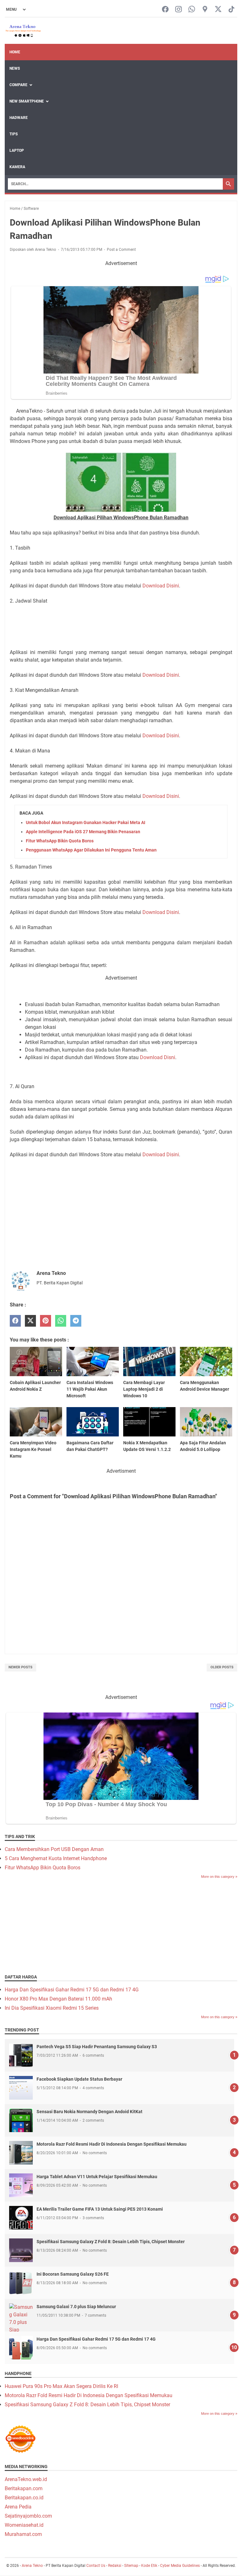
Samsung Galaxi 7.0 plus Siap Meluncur (76, 2307)
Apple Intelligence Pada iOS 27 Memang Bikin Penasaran (83, 832)
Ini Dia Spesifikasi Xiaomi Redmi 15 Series (52, 2008)
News (15, 68)
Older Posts (222, 1667)
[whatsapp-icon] (192, 10)
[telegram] (76, 1321)
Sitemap (131, 2566)
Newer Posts (20, 1667)
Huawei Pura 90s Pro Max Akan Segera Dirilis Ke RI (61, 2386)
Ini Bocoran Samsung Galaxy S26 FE (73, 2274)
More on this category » (219, 1877)
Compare (18, 85)
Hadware (19, 118)
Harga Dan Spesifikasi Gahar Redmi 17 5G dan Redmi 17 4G (72, 1990)
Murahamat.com (23, 2534)
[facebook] (15, 1321)
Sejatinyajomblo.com (28, 2516)
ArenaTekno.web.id (26, 2479)
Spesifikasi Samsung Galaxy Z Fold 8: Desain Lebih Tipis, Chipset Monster (111, 2242)
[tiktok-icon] (231, 10)
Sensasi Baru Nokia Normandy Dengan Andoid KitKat (89, 2112)
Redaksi (115, 2566)
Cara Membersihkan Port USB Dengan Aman (54, 1849)
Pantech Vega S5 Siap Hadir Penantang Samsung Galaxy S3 (97, 2047)
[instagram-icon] (179, 10)
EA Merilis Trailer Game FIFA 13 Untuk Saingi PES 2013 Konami (100, 2209)
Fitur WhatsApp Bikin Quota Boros (60, 841)
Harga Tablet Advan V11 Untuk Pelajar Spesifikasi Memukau (97, 2177)
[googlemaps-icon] (205, 10)
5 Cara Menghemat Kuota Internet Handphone (56, 1858)
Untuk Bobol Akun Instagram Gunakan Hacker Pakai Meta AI (86, 822)
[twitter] (30, 1321)
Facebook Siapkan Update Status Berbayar (79, 2079)
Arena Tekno (32, 2566)
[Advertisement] (121, 626)
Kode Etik (149, 2566)
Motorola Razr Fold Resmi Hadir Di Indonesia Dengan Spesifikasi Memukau (112, 2144)
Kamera (17, 167)
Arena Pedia (18, 2507)
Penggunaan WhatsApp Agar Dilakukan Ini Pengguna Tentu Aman (91, 850)
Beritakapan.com (24, 2488)
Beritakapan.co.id (24, 2498)
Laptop (17, 150)
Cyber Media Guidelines (180, 2566)
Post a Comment (121, 250)
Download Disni (158, 1057)
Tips (14, 134)
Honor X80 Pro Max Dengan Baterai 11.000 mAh (58, 1999)
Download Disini (161, 586)
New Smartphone (27, 101)
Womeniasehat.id (24, 2525)
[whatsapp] (61, 1321)
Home (15, 52)
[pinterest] (46, 1321)
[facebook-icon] (165, 10)
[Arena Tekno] (23, 31)
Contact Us (96, 2566)
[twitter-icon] (218, 10)
